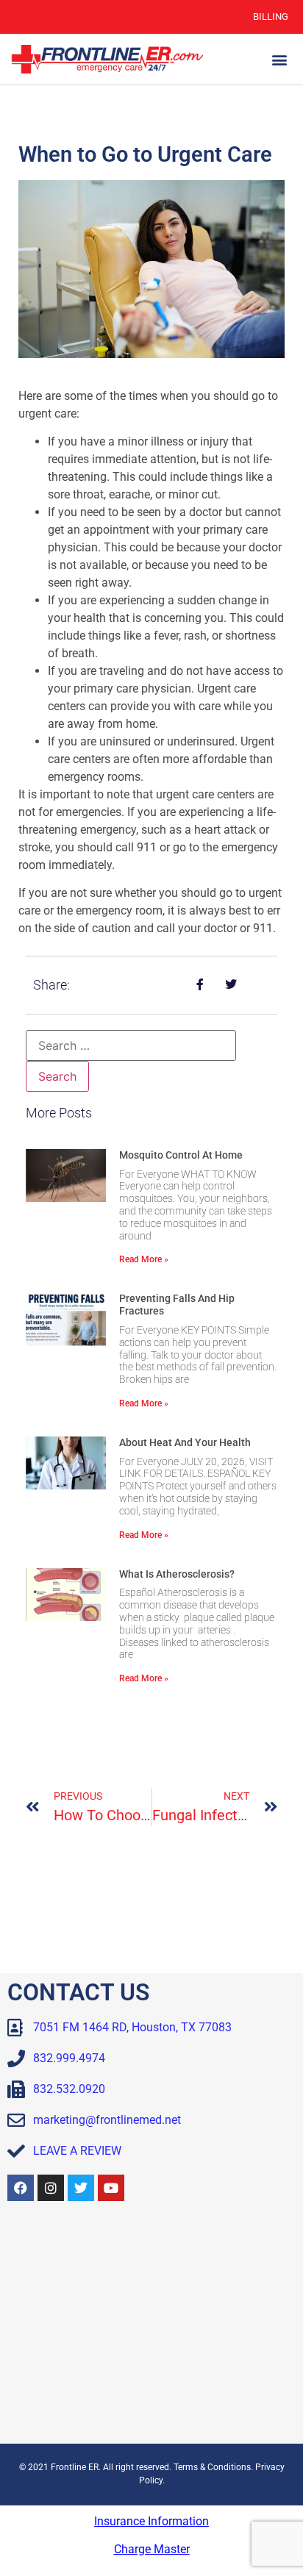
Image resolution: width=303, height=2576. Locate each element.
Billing (271, 17)
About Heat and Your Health (185, 1442)
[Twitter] (81, 2188)
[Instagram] (51, 2188)
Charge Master (152, 2549)
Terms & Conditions (212, 2467)
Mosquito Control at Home (181, 1155)
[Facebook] (21, 2188)
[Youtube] (111, 2188)
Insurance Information (151, 2521)
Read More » (144, 1259)
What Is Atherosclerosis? (177, 1574)
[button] (280, 59)
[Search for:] (131, 1045)
